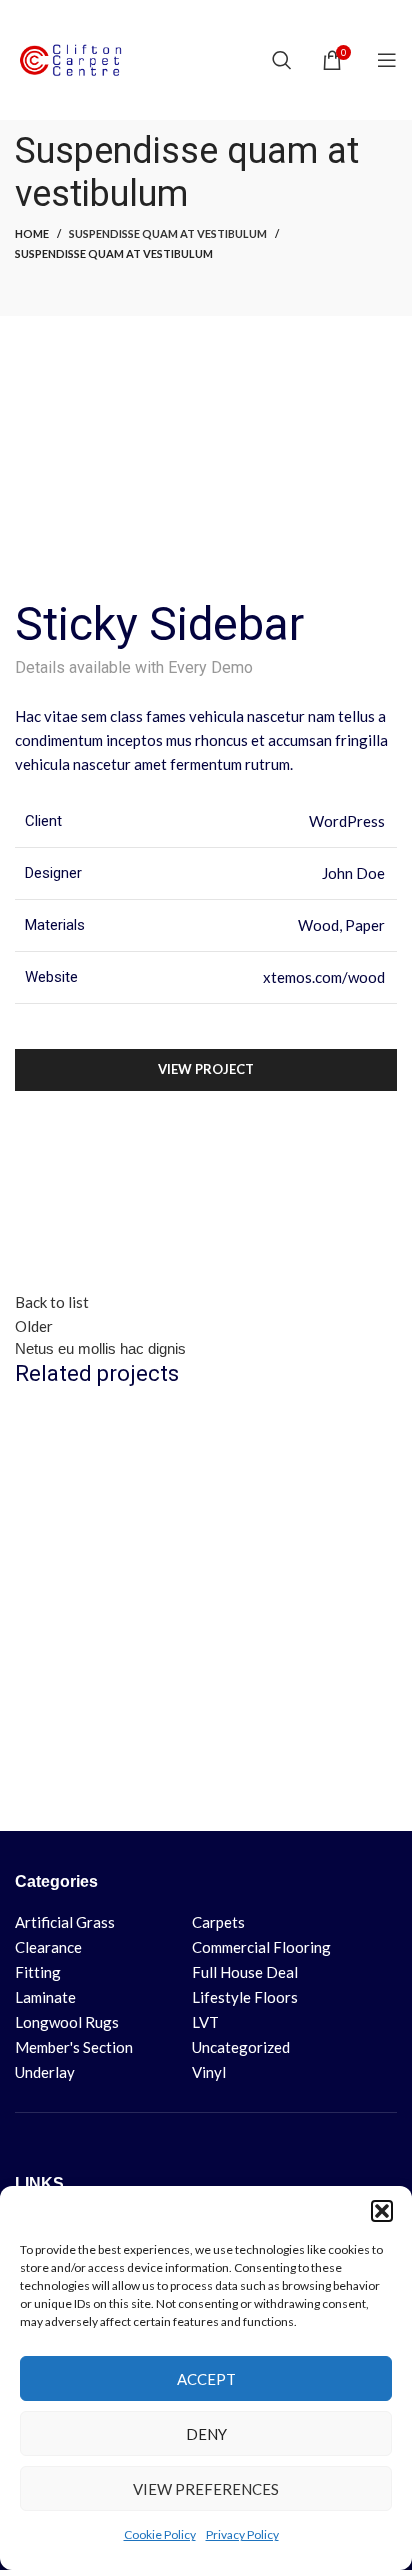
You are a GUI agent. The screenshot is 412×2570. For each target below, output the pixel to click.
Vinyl (209, 2072)
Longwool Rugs (67, 2022)
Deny (206, 2434)
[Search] (282, 60)
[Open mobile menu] (387, 60)
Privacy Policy (242, 2534)
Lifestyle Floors (245, 1997)
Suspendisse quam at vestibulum (168, 233)
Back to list (52, 1302)
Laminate (45, 1997)
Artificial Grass (65, 1922)
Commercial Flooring (261, 1947)
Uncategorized (241, 2047)
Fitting (38, 1972)
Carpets (218, 1922)
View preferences (206, 2489)
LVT (205, 2022)
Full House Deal (245, 1972)
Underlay (45, 2072)
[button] (382, 2211)
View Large (379, 1426)
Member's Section (74, 2047)
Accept (206, 2379)
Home (32, 233)
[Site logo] (75, 58)
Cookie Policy (160, 2534)
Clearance (48, 1947)
